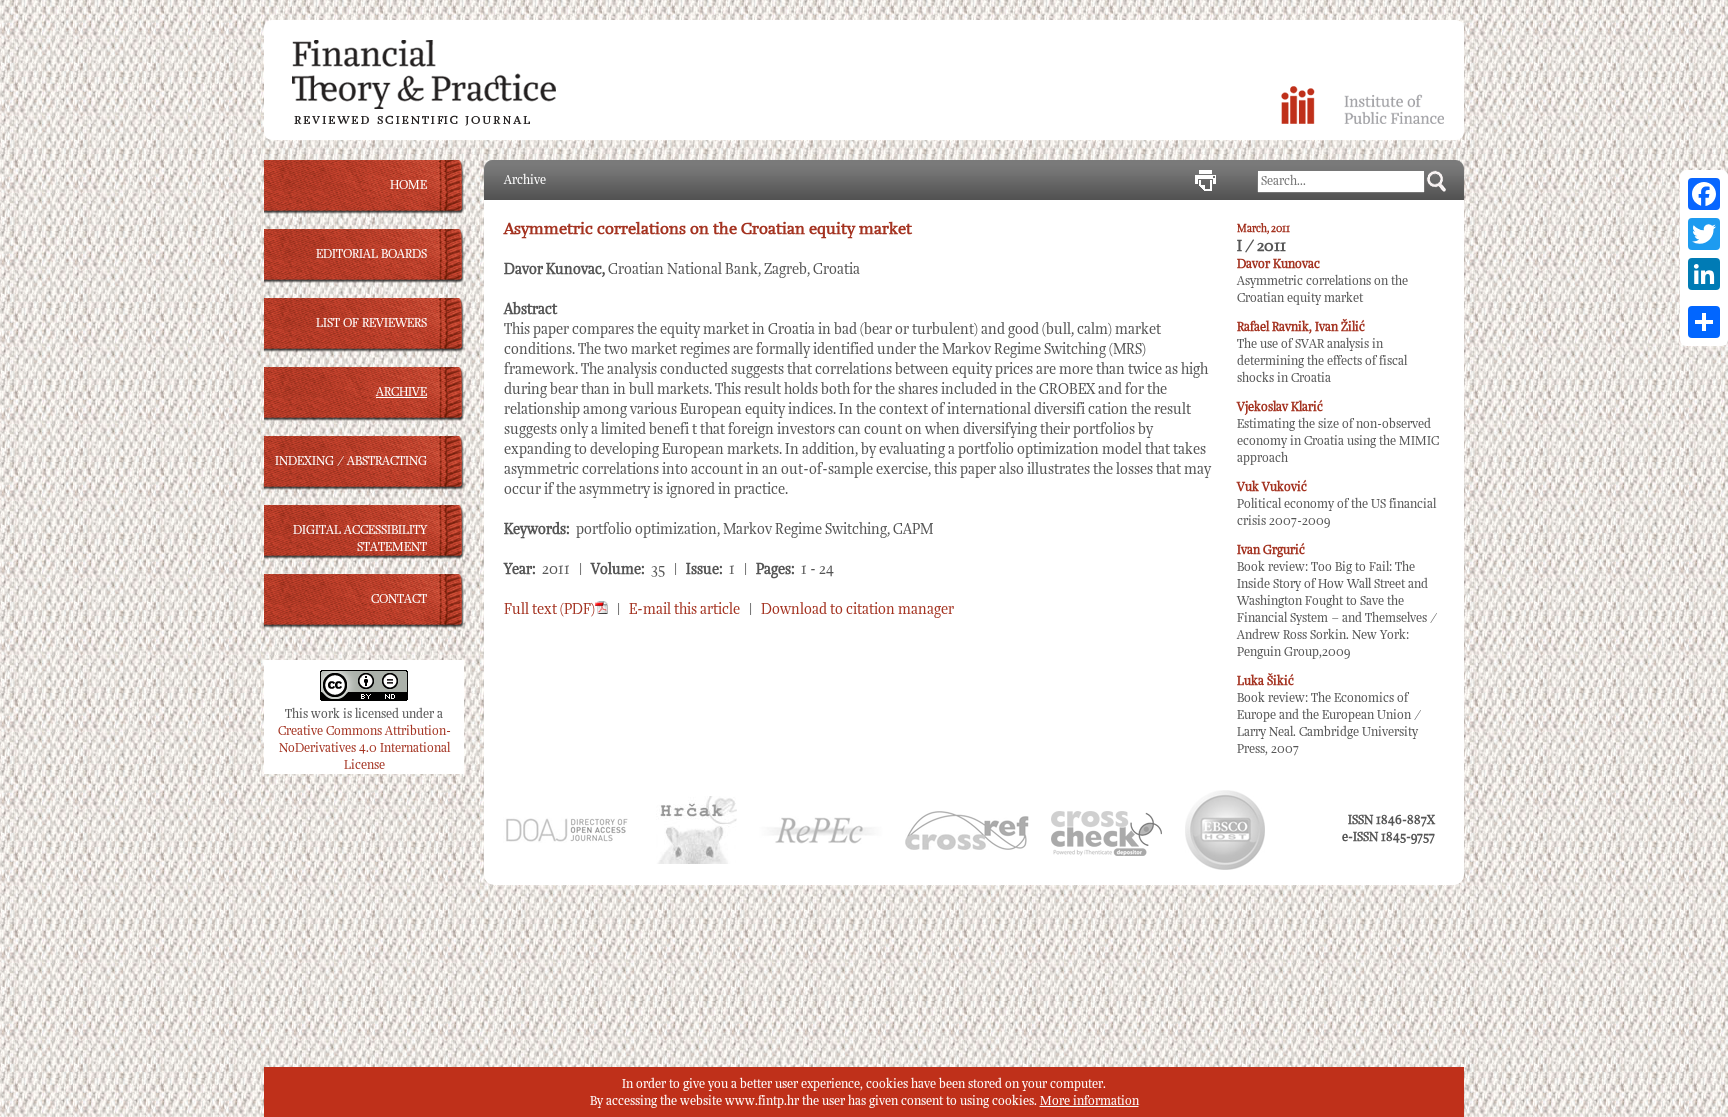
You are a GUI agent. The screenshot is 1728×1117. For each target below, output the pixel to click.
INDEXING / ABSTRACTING (351, 461)
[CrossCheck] (1106, 852)
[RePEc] (821, 840)
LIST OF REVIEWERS (371, 323)
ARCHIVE (401, 392)
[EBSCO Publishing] (1225, 866)
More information (1089, 1101)
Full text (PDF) (549, 609)
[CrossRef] (967, 846)
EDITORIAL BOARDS (371, 254)
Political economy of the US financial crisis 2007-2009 (1336, 504)
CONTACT (399, 599)
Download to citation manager (857, 609)
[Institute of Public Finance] (1362, 120)
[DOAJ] (566, 839)
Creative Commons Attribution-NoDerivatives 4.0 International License (364, 748)
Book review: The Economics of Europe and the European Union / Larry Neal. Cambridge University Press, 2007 (1329, 715)
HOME (408, 185)
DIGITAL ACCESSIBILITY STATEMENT (360, 539)
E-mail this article (684, 609)
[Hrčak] (696, 860)
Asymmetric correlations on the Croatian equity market (1322, 281)
